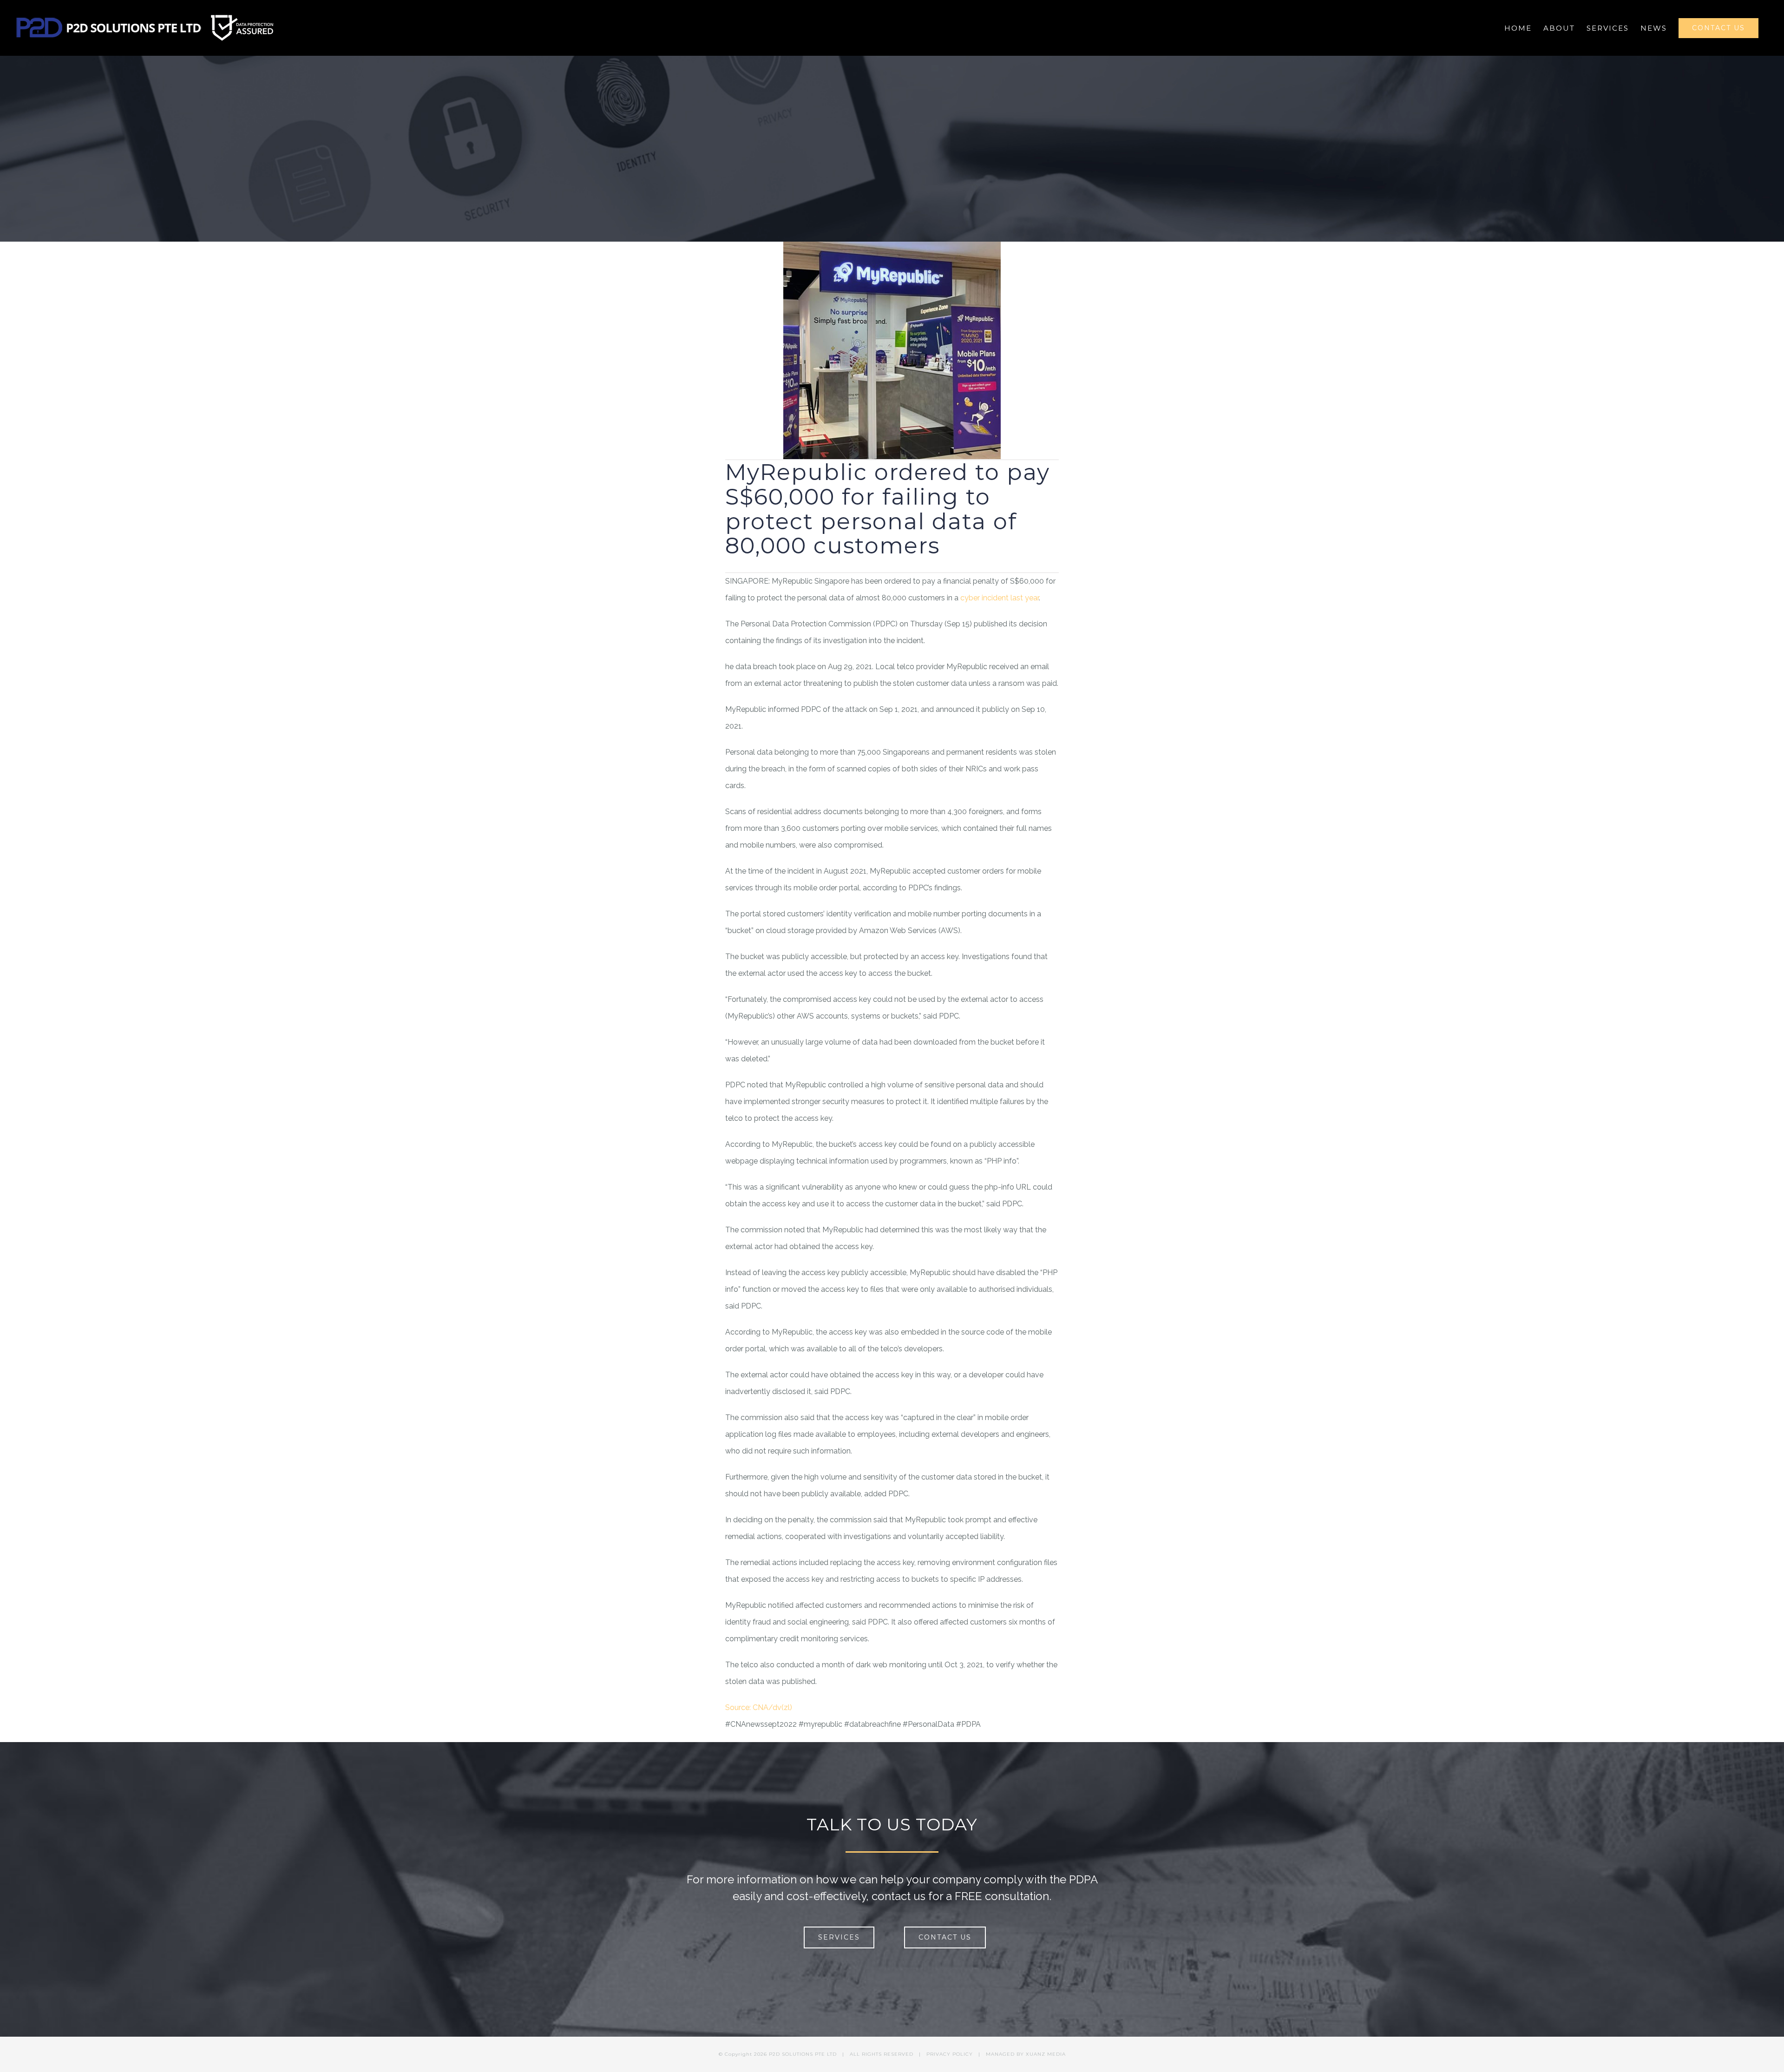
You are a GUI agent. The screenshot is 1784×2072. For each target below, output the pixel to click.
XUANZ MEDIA (1046, 2054)
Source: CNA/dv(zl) (759, 1707)
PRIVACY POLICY (950, 2054)
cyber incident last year (1000, 598)
